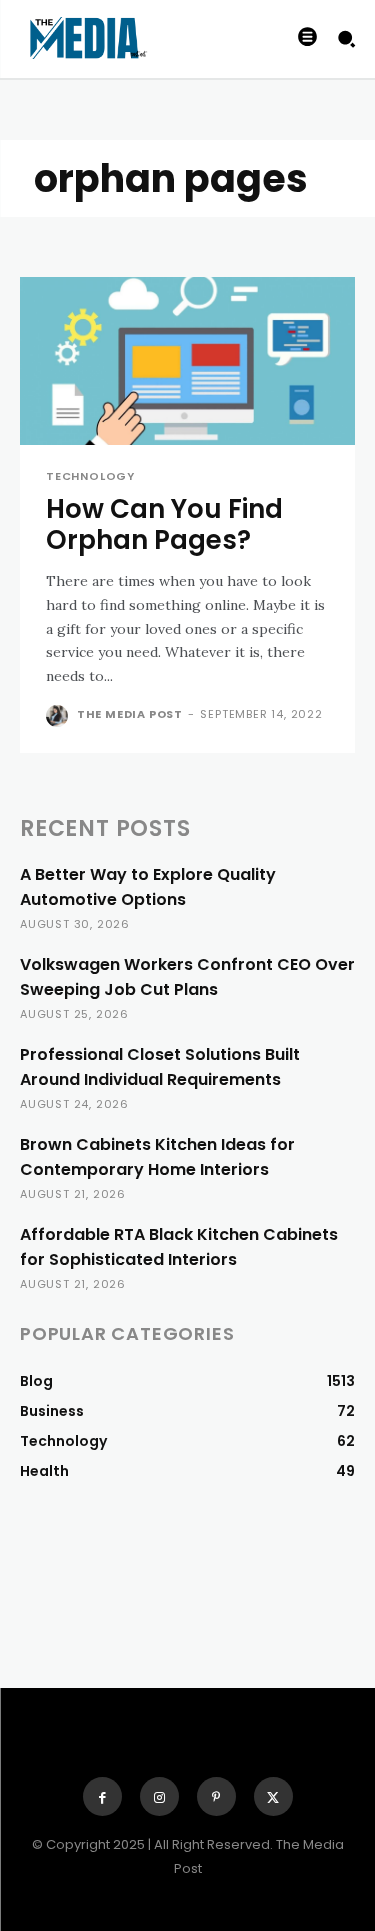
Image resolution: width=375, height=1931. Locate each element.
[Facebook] (102, 1796)
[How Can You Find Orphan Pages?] (187, 361)
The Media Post (130, 714)
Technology (90, 476)
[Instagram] (159, 1796)
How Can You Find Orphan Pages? (164, 524)
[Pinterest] (216, 1796)
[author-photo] (59, 716)
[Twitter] (273, 1796)
